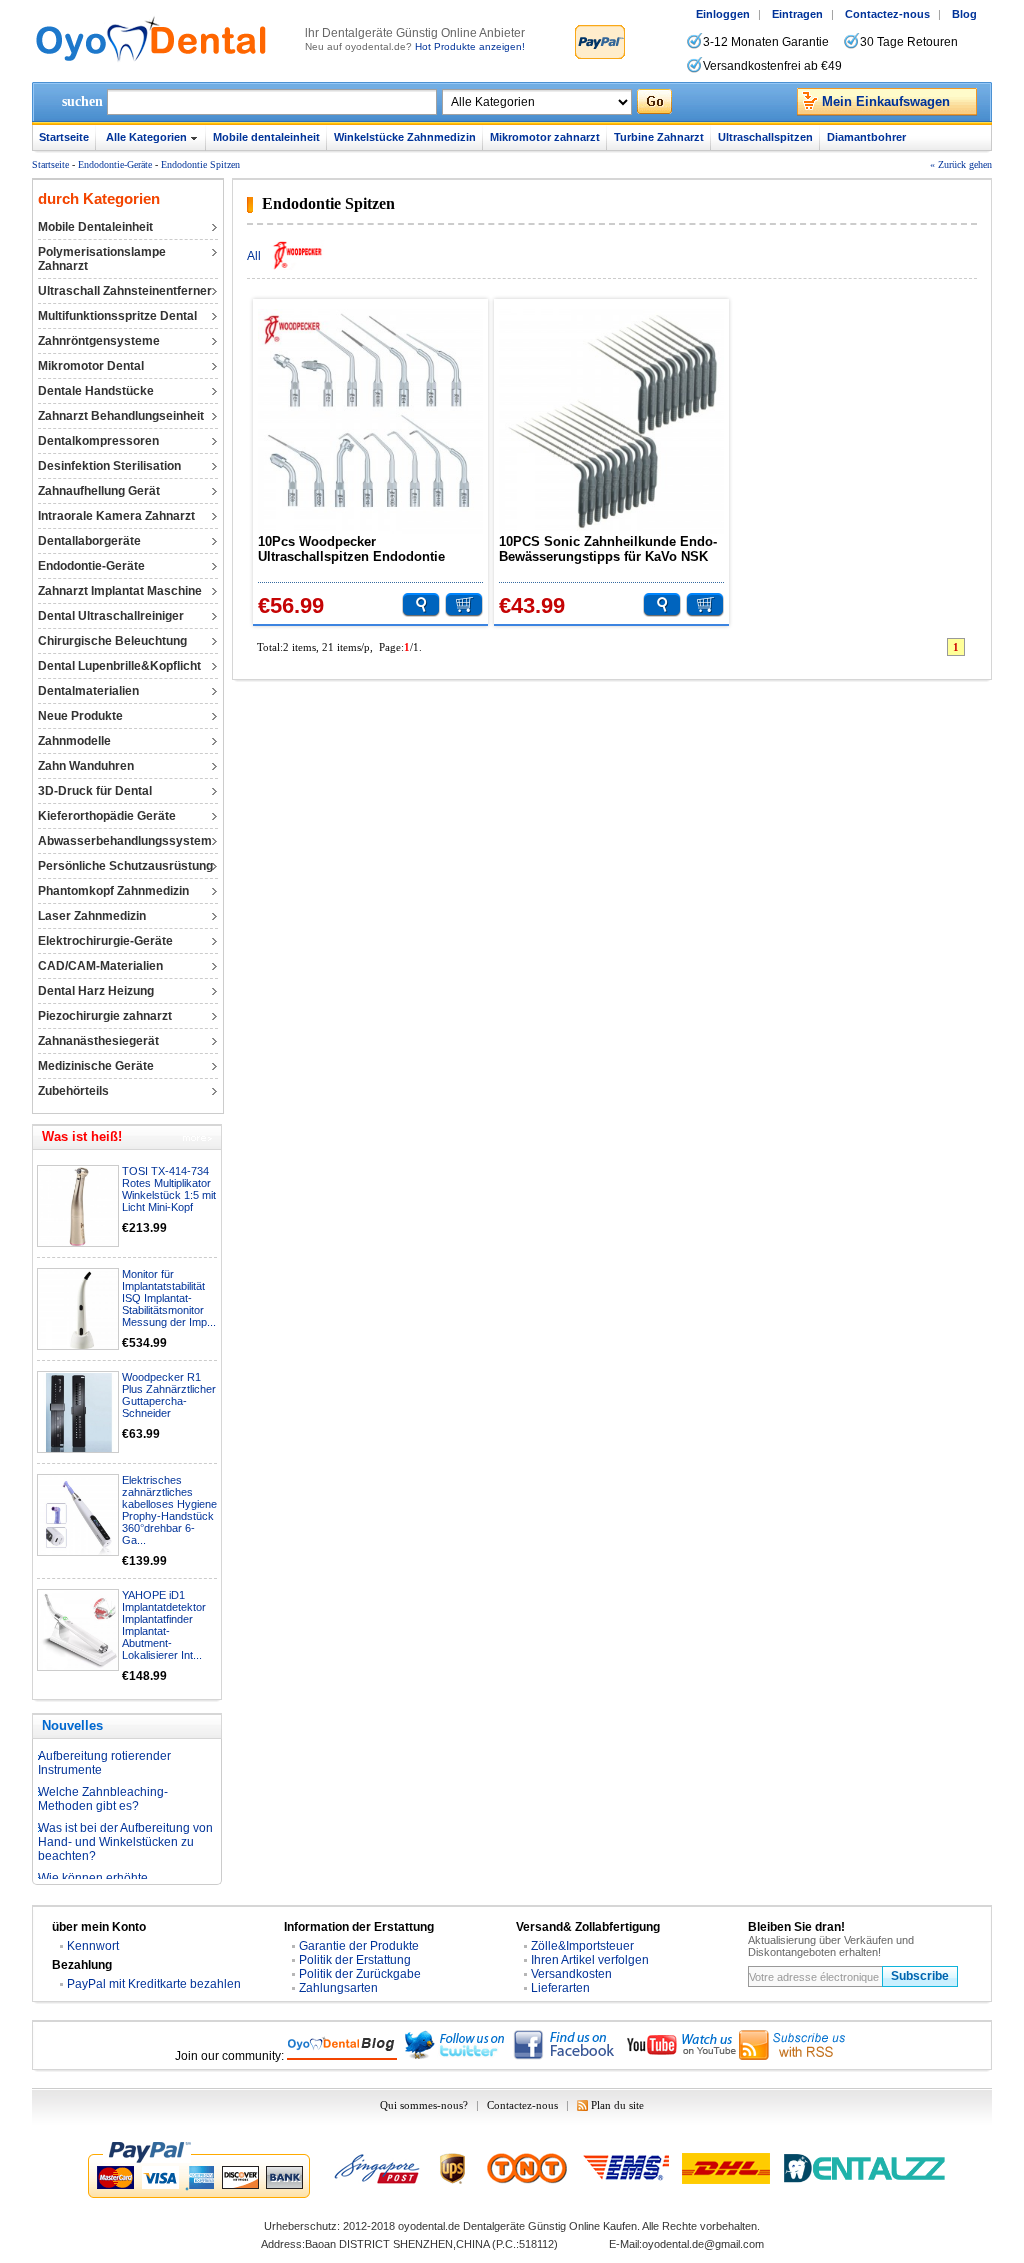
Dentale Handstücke (96, 391)
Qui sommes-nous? (424, 2105)
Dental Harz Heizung (96, 991)
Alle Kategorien (146, 137)
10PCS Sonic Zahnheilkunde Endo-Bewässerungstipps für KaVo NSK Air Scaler (608, 549)
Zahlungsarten (338, 1988)
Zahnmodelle (74, 741)
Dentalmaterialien (88, 691)
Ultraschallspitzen (765, 137)
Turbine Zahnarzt (659, 137)
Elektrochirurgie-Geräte (105, 941)
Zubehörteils (73, 1091)
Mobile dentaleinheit (266, 137)
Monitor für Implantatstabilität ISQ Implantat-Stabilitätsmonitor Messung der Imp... (169, 1298)
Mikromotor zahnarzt (545, 137)
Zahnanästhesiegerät (98, 1041)
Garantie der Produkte (359, 1946)
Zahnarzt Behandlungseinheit (121, 416)
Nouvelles (72, 1725)
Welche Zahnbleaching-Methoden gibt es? (103, 1786)
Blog (964, 14)
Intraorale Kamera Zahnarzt (116, 516)
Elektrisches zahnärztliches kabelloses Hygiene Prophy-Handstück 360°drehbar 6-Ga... (169, 1510)
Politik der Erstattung (355, 1960)
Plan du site (617, 2105)
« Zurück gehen (961, 164)
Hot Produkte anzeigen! (470, 46)
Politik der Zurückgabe (360, 1974)
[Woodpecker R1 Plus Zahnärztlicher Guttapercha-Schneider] (79, 1413)
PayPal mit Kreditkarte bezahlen (154, 1984)
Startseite (64, 137)
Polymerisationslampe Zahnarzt (102, 259)
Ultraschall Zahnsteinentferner (125, 291)
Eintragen (797, 14)
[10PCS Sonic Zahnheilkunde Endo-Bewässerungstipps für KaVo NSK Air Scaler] (611, 421)
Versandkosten (571, 1974)
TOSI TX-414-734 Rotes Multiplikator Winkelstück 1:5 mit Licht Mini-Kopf (169, 1189)
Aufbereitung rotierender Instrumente (104, 1750)
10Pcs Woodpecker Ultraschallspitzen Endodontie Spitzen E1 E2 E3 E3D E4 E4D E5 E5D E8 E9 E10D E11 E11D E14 (360, 549)
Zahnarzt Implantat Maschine (120, 591)
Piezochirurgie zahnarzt (105, 1016)
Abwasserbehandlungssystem (125, 841)
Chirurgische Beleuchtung (112, 641)
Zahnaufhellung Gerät (99, 491)
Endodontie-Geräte (115, 164)
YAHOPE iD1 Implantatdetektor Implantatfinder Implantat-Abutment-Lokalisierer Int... (164, 1625)
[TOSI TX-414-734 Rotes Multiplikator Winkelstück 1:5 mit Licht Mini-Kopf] (79, 1207)
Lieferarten (560, 1988)
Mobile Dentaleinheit (95, 227)
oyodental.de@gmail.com (703, 2244)
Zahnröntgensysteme (99, 341)
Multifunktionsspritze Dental (117, 316)
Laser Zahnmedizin (92, 916)
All (254, 256)
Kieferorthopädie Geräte (107, 816)
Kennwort (93, 1946)
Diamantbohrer (866, 137)
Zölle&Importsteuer (582, 1946)
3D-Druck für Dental (95, 791)
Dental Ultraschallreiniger (111, 616)
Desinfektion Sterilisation (109, 466)
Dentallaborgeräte (89, 541)
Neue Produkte (80, 716)
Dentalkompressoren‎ (98, 441)
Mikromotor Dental (91, 366)
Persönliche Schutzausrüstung (125, 866)
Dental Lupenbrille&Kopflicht (119, 666)
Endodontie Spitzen (200, 164)
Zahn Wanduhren (86, 766)
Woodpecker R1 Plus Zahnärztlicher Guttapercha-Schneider (169, 1395)
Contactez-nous (887, 14)
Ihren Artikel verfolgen (590, 1960)
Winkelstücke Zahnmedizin (405, 137)
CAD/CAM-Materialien (100, 966)
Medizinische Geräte (96, 1066)
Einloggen (723, 14)
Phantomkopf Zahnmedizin (113, 891)
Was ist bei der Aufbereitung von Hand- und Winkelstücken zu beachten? (125, 1829)
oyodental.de (429, 2226)
